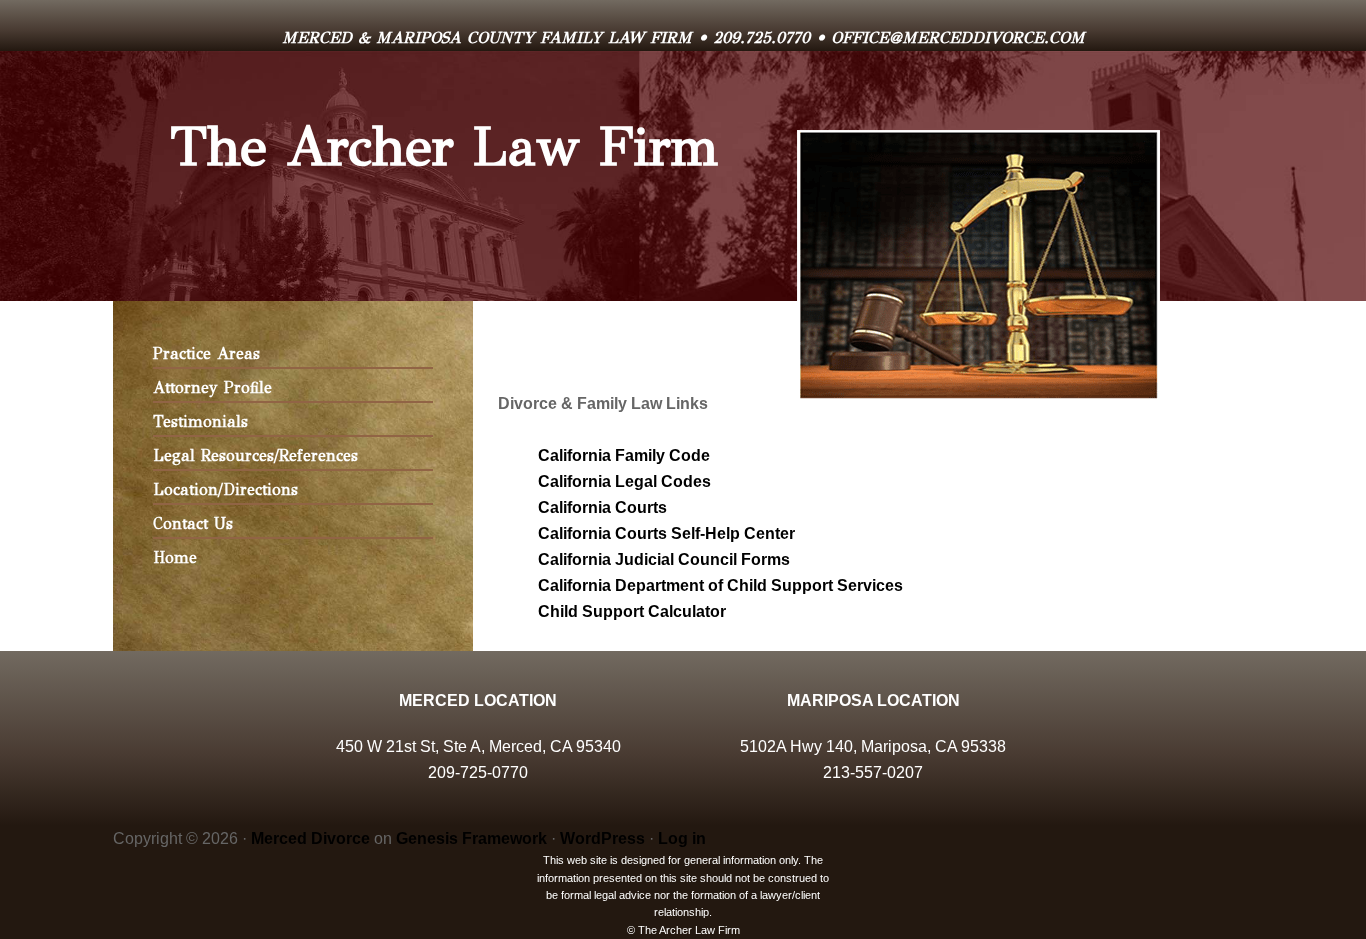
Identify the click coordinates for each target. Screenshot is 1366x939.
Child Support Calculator (632, 611)
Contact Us (193, 523)
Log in (682, 838)
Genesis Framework (471, 838)
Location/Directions (225, 489)
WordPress (602, 838)
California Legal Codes (624, 481)
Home (175, 557)
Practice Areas (206, 353)
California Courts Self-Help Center (666, 533)
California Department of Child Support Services (720, 585)
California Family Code (624, 455)
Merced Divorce (310, 838)
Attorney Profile (212, 387)
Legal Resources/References (255, 455)
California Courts (602, 507)
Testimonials (200, 421)
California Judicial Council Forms (664, 559)
